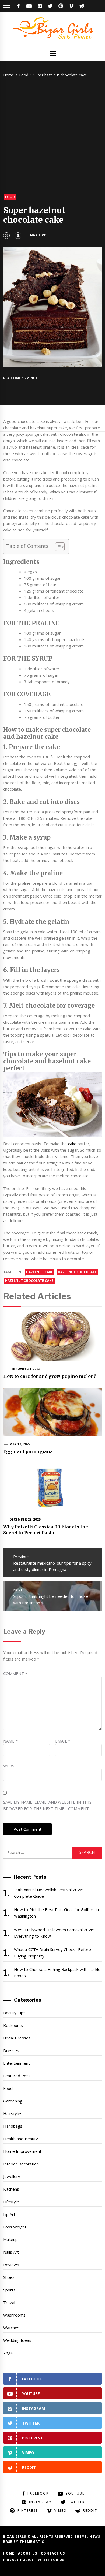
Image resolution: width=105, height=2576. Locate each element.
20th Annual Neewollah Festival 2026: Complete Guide (49, 1893)
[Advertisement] (52, 136)
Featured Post (17, 2076)
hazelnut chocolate (77, 1272)
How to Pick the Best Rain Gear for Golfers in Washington (56, 1913)
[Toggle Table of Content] (57, 547)
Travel (9, 2302)
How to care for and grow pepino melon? (50, 1376)
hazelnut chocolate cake (29, 1281)
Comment (15, 1673)
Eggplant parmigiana (28, 1451)
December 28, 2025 (25, 1519)
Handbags (13, 2126)
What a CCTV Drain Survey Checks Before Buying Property (52, 1953)
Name (10, 1741)
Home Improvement (22, 2151)
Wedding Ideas (17, 2340)
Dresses (11, 2050)
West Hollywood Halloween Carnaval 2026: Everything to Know (54, 1933)
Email (63, 1741)
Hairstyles (13, 2113)
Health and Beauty (21, 2139)
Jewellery (12, 2176)
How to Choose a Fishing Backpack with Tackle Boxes (57, 1972)
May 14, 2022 (20, 1444)
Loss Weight (15, 2227)
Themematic (32, 2542)
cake (72, 1144)
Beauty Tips (14, 2013)
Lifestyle (11, 2202)
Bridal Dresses (17, 2038)
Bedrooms (13, 2025)
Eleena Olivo (34, 235)
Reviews (11, 2265)
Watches (11, 2328)
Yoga (8, 2353)
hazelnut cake (40, 1272)
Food (10, 197)
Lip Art (9, 2214)
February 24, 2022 (25, 1369)
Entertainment (17, 2063)
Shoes (9, 2277)
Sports (9, 2290)
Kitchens (11, 2189)
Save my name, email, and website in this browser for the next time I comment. (47, 1805)
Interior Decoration (21, 2164)
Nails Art (11, 2252)
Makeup (10, 2239)
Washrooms (14, 2315)
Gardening (13, 2101)
